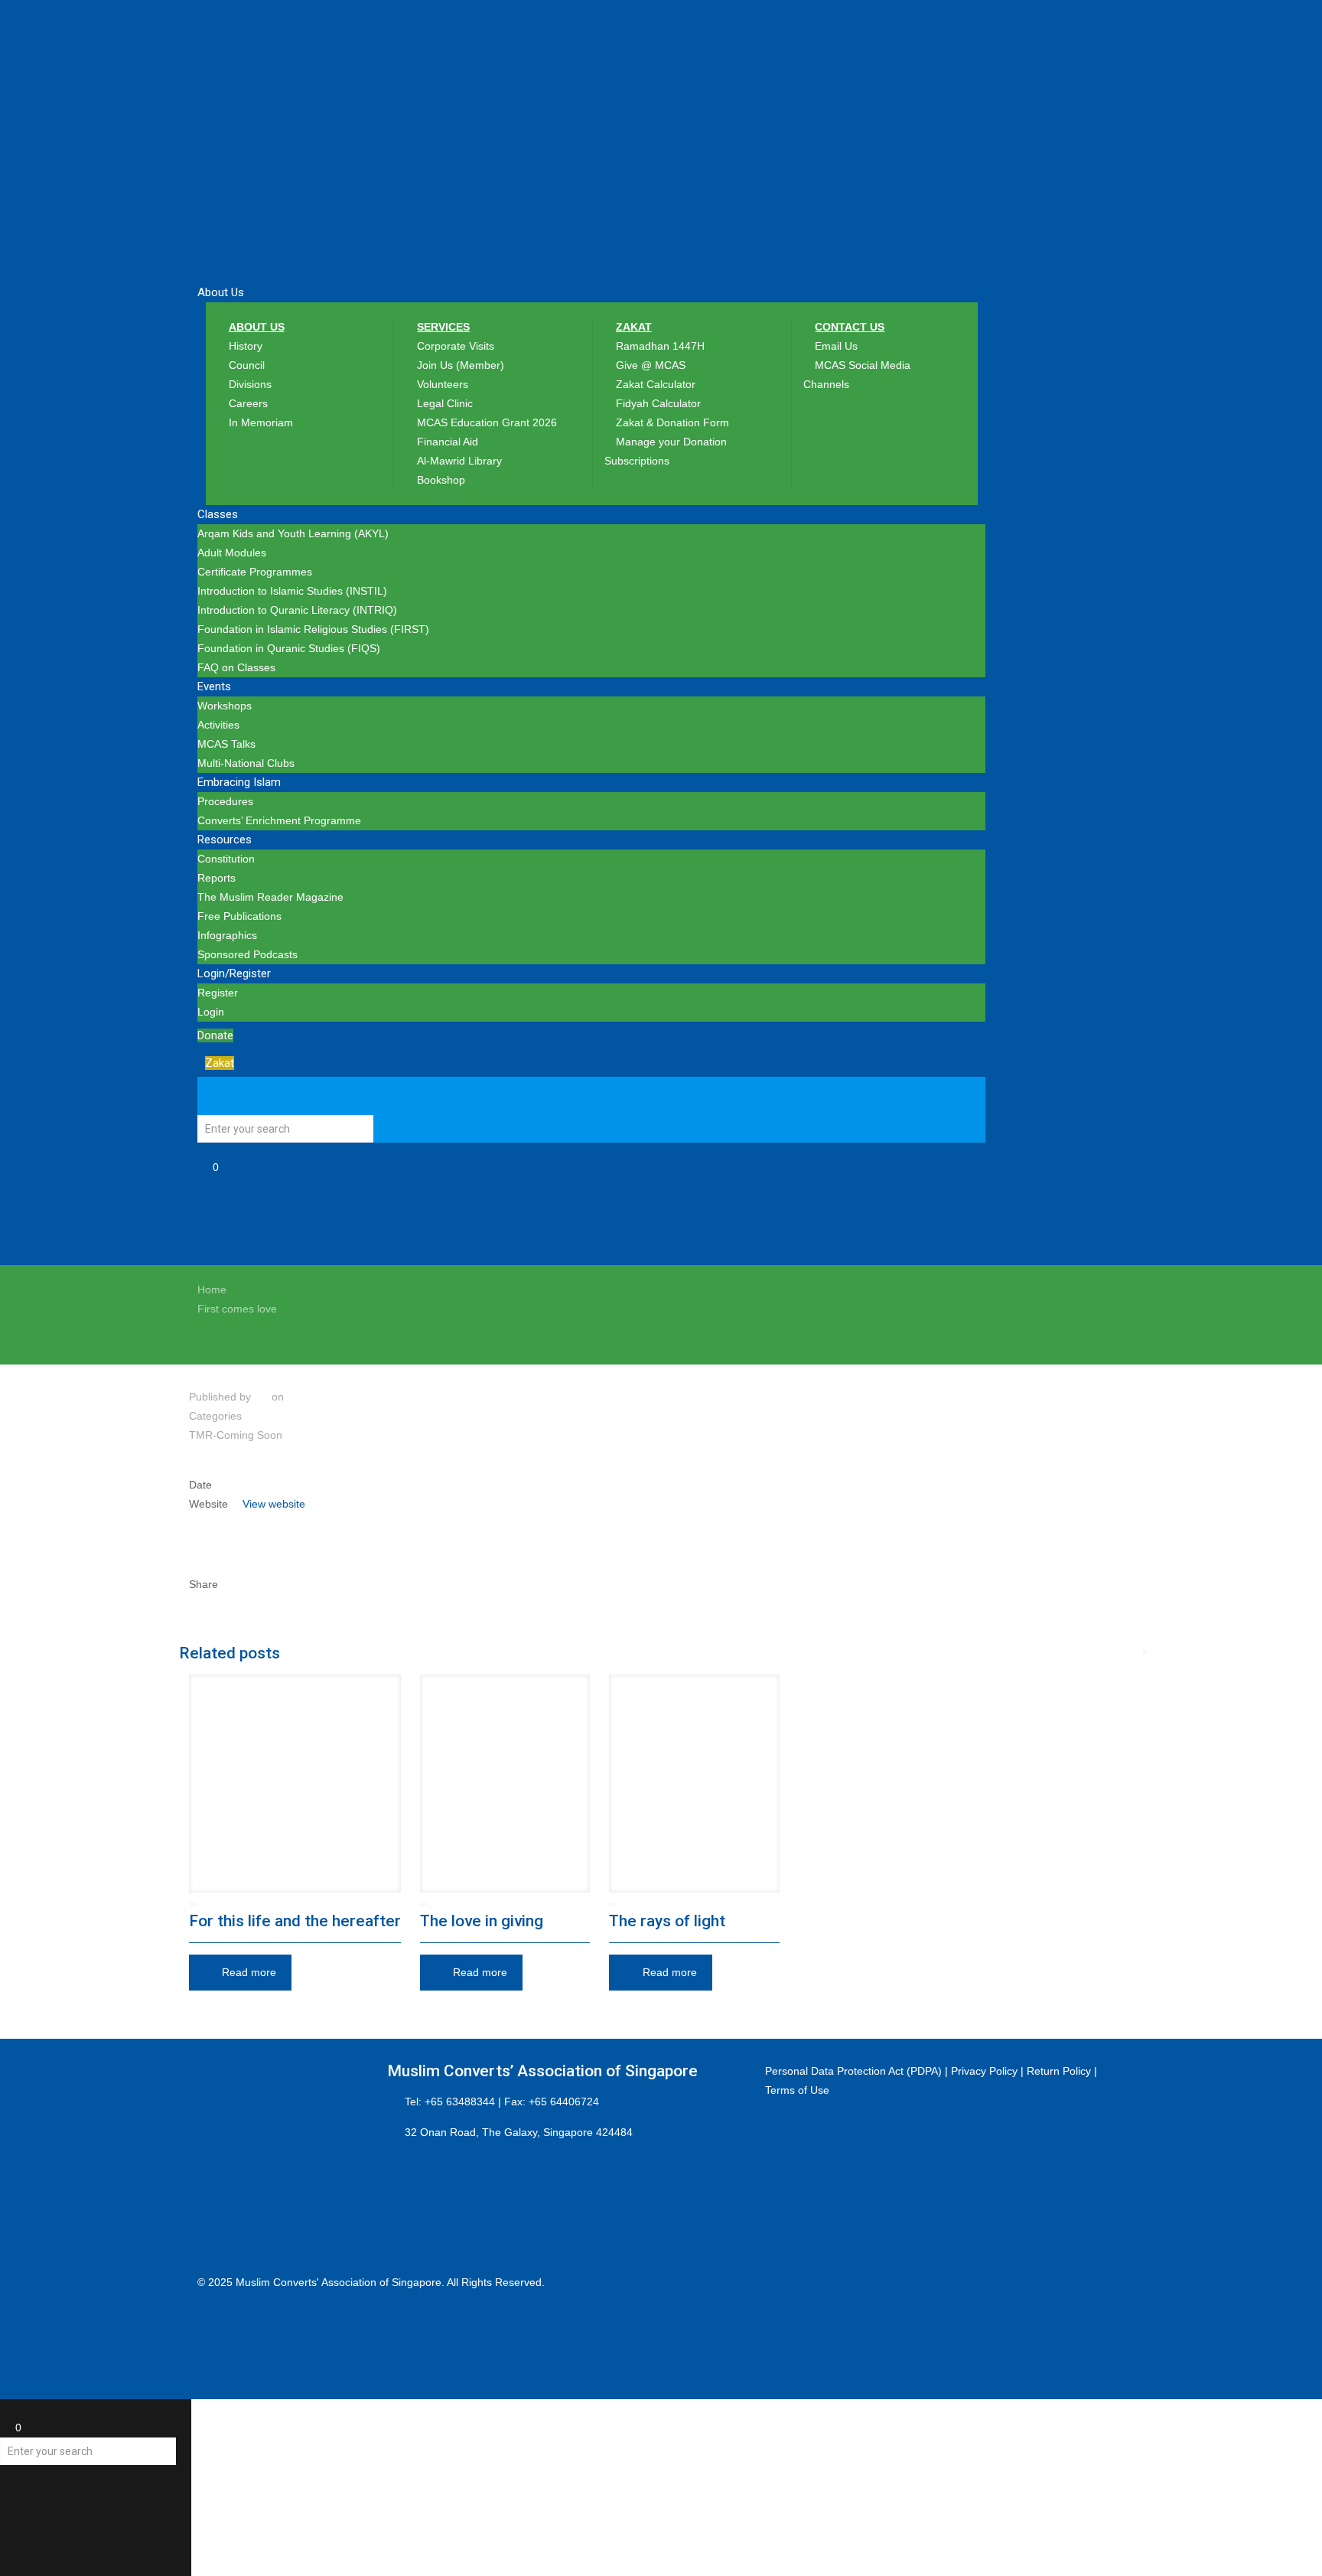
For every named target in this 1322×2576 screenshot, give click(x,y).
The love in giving (482, 1921)
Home (212, 1290)
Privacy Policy (984, 2071)
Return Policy (1059, 2071)
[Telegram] (205, 2359)
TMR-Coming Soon (236, 1435)
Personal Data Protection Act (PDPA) (853, 2071)
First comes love (237, 1309)
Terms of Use (797, 2090)
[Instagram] (205, 2340)
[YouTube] (205, 2320)
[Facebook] (205, 2301)
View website (274, 1504)
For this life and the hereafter (295, 1921)
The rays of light (667, 1921)
